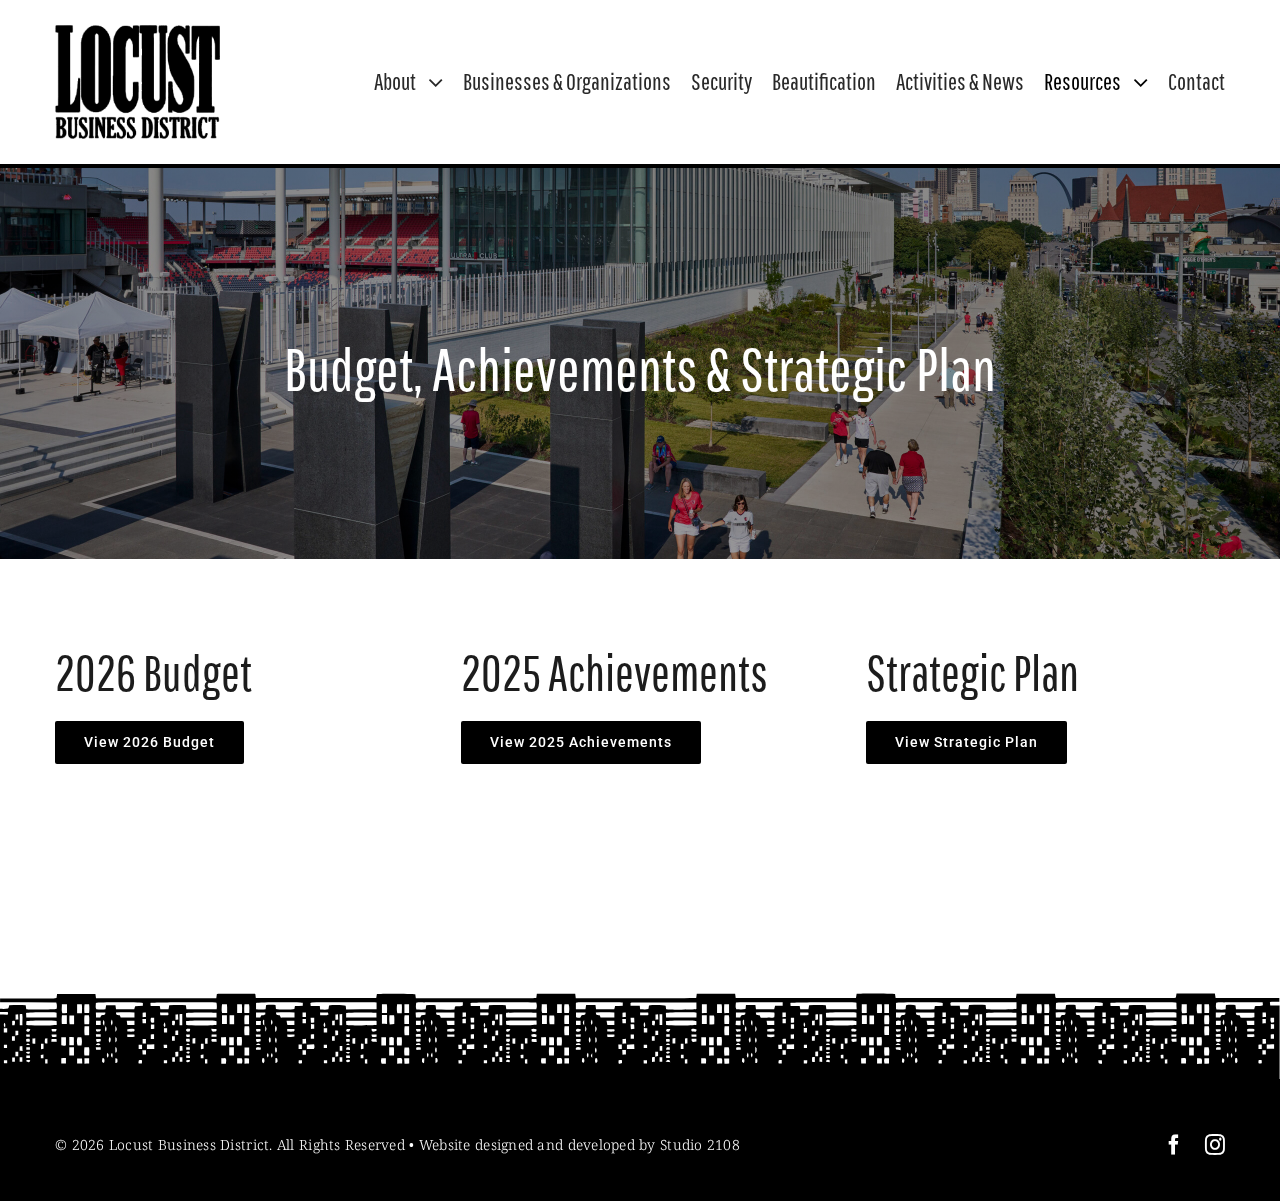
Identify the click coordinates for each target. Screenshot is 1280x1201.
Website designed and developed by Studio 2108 (579, 1144)
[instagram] (1215, 1145)
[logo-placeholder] (137, 34)
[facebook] (1174, 1145)
